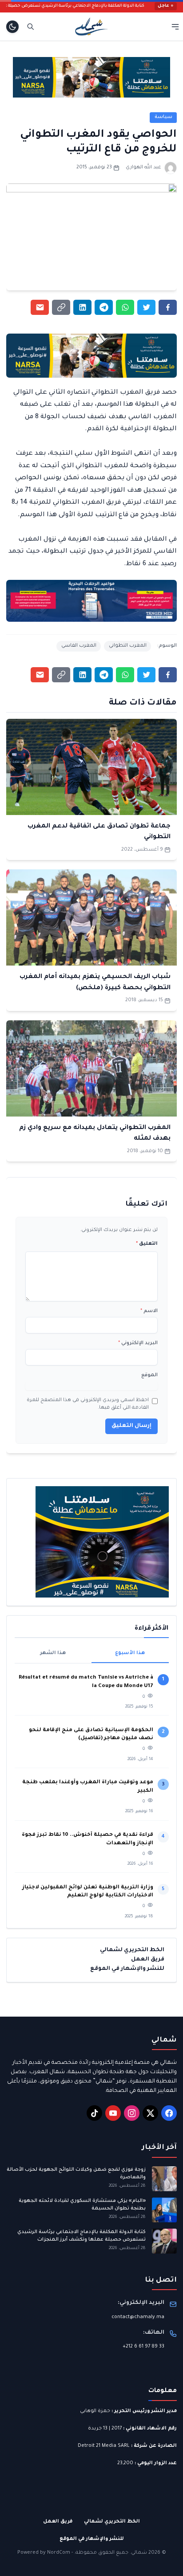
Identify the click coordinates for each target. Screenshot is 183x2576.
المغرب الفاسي (79, 646)
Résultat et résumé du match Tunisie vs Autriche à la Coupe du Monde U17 (86, 1682)
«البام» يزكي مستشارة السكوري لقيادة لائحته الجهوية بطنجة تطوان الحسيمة (82, 2205)
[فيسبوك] (169, 2113)
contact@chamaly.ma (138, 2317)
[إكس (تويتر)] (150, 2113)
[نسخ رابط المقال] (61, 307)
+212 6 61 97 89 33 (143, 2347)
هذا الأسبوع (130, 1653)
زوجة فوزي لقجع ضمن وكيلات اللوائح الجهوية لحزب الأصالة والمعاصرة (76, 2174)
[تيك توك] (94, 2113)
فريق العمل (148, 1960)
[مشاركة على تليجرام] (104, 307)
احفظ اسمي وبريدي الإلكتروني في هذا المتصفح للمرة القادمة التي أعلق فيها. (88, 1404)
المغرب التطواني (128, 646)
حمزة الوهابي (95, 2411)
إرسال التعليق (131, 1426)
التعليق (147, 1244)
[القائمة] (175, 26)
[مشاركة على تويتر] (146, 307)
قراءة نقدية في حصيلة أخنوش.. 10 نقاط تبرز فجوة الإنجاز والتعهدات (88, 1839)
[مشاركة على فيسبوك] (168, 307)
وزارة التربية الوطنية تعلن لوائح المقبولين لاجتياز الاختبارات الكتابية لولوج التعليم (88, 1892)
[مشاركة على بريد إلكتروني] (40, 307)
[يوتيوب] (113, 2113)
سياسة (163, 117)
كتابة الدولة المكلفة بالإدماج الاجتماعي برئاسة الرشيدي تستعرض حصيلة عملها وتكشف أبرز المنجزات (82, 2236)
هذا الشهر (53, 1653)
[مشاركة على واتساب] (125, 307)
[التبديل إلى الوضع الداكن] (12, 27)
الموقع (149, 1375)
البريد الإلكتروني (138, 1343)
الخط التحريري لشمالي (132, 1950)
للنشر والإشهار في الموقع (127, 1969)
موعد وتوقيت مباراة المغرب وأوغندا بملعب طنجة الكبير (88, 1787)
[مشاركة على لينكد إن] (82, 307)
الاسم (149, 1311)
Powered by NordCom (44, 2553)
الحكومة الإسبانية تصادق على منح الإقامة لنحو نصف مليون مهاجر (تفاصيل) (91, 1734)
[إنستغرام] (132, 2113)
